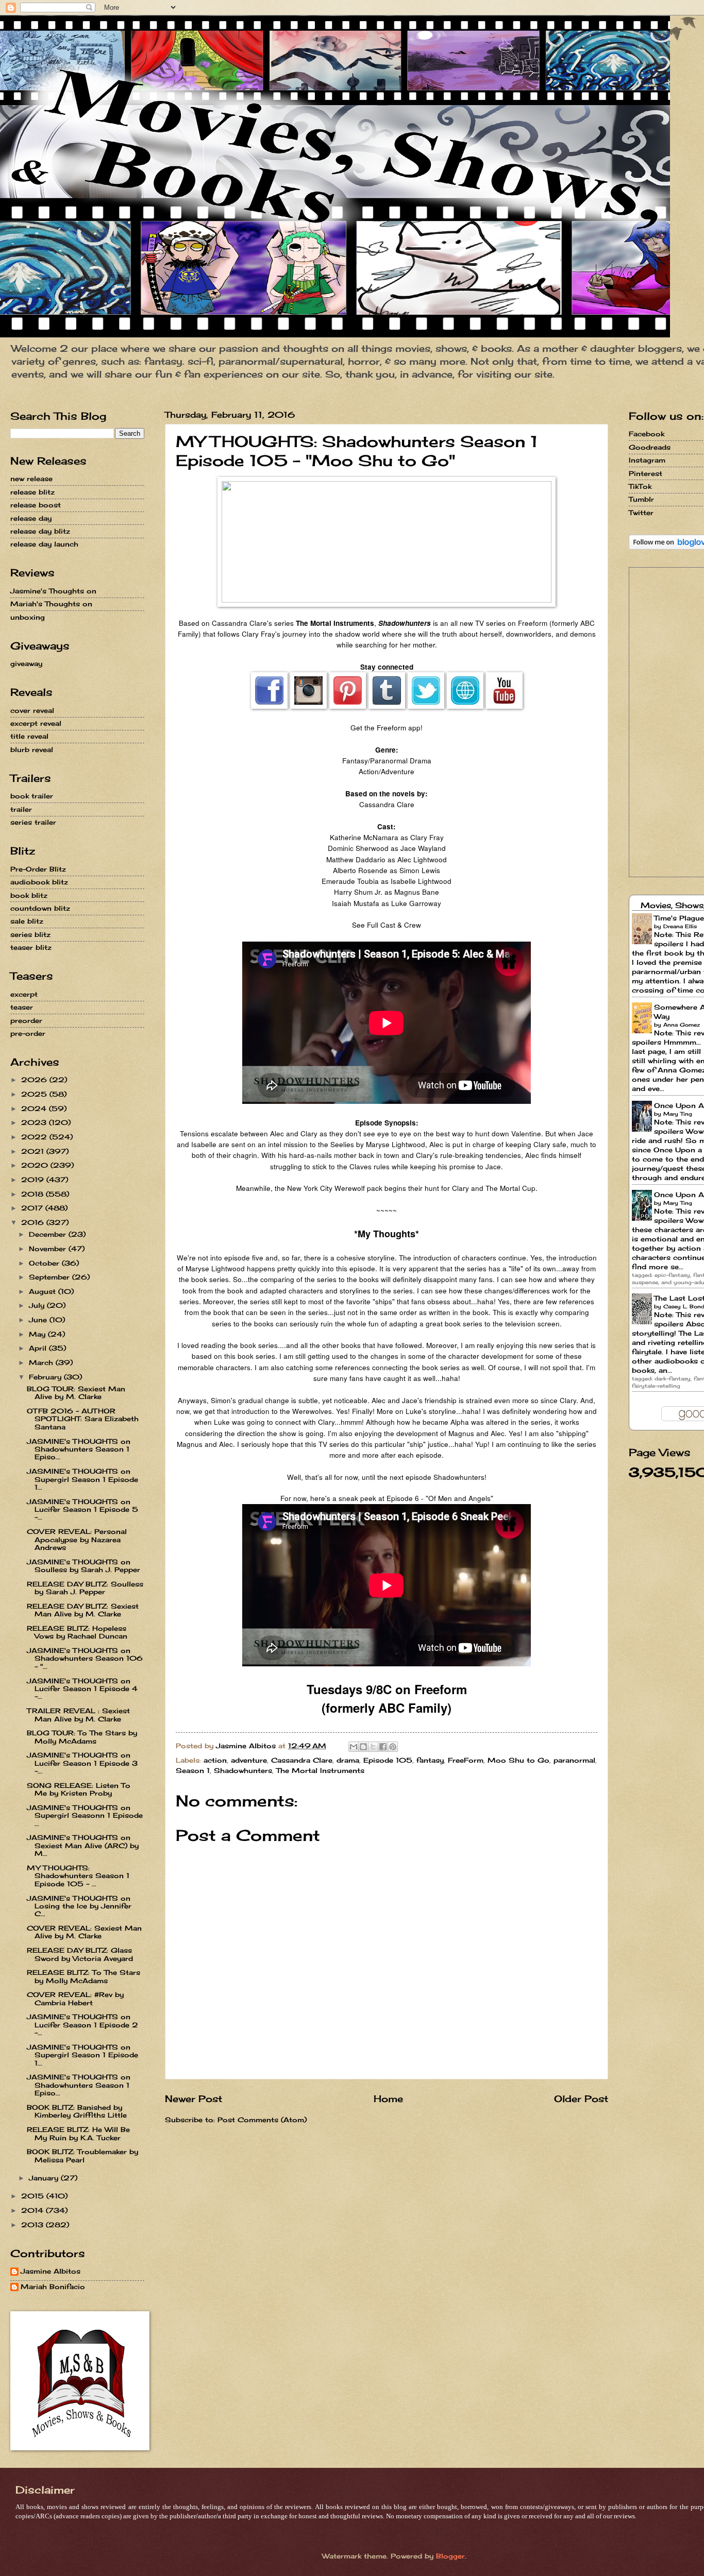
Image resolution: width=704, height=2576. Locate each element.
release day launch (44, 544)
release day (31, 518)
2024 (35, 1108)
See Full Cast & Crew (387, 925)
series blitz (30, 934)
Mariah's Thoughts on (51, 604)
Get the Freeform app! (387, 727)
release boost (36, 505)
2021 (34, 1151)
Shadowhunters (243, 1770)
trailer (21, 809)
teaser (22, 1007)
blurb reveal (32, 749)
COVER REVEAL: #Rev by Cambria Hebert (75, 1998)
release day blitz (40, 531)
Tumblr (641, 499)
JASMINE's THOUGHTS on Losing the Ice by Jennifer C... (79, 1906)
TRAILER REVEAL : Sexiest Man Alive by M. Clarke (78, 1715)
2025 (35, 1094)
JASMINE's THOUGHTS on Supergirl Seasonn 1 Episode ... (85, 1815)
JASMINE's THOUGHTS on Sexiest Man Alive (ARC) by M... (83, 1845)
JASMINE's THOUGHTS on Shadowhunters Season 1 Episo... (79, 1449)
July (38, 1305)
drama (348, 1760)
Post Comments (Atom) (262, 2120)
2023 (35, 1122)
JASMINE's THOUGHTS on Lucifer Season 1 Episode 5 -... (82, 1509)
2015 (34, 2196)
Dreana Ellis (680, 926)
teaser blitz (31, 947)
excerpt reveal (36, 723)
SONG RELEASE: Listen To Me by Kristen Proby (79, 1789)
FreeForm (466, 1760)
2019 (34, 1180)
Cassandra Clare (302, 1760)
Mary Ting (678, 1114)
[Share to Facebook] (383, 1747)
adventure (249, 1760)
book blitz (29, 895)
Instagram (647, 460)
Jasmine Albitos (51, 2271)
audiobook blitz (39, 882)
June (39, 1320)
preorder (26, 1020)
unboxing (28, 617)
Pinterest (646, 473)
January (45, 2178)
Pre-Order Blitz (38, 869)
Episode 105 (388, 1760)
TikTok (640, 486)
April (39, 1348)
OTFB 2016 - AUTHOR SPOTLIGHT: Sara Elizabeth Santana (83, 1419)
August (44, 1291)
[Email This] (354, 1747)
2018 (33, 1194)
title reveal (29, 736)
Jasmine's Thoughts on (53, 591)
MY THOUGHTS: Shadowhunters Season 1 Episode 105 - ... (78, 1876)
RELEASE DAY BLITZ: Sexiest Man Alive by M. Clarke (83, 1610)
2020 (36, 1165)
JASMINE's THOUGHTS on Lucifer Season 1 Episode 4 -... (82, 1689)
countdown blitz (40, 908)
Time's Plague (679, 918)
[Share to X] (373, 1747)
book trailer (32, 796)
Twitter (641, 513)
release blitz (32, 492)
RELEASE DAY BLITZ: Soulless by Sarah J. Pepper (85, 1588)
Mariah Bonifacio (53, 2287)
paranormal (574, 1760)
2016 (34, 1222)
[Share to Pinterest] (393, 1747)
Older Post (581, 2099)
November (49, 1249)
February (46, 1377)
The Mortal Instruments (320, 1770)
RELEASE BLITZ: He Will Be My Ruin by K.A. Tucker (78, 2133)
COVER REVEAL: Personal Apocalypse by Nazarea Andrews (77, 1539)
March (42, 1362)
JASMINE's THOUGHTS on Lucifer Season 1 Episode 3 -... (82, 1763)
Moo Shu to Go (518, 1760)
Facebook (647, 434)
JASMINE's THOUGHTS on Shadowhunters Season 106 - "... (85, 1658)
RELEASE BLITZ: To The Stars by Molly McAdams (83, 1976)
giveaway (26, 663)
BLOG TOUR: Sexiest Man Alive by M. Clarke (76, 1393)
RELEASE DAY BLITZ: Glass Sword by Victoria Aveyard (80, 1954)
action (215, 1760)
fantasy (430, 1760)
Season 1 (193, 1770)
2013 (33, 2225)
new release (31, 479)
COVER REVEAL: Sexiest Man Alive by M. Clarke (84, 1932)
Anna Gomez (682, 1025)
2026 (35, 1080)
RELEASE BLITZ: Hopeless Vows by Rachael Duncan (77, 1632)
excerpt (24, 994)
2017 (33, 1208)
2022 (35, 1137)
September (51, 1277)
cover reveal (32, 710)
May (38, 1334)
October (45, 1263)
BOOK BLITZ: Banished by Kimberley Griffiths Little (77, 2111)
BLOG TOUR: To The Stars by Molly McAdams (82, 1737)
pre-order (28, 1033)
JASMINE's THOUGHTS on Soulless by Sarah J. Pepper (83, 1566)
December (49, 1234)
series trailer (33, 822)
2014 (33, 2210)
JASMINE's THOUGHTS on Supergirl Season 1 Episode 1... (82, 1479)
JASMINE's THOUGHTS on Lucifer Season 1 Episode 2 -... (82, 2025)
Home (388, 2099)
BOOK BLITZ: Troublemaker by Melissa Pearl (82, 2155)
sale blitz (27, 921)
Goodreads (650, 447)
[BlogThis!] (363, 1747)
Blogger (450, 2556)
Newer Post (194, 2099)
